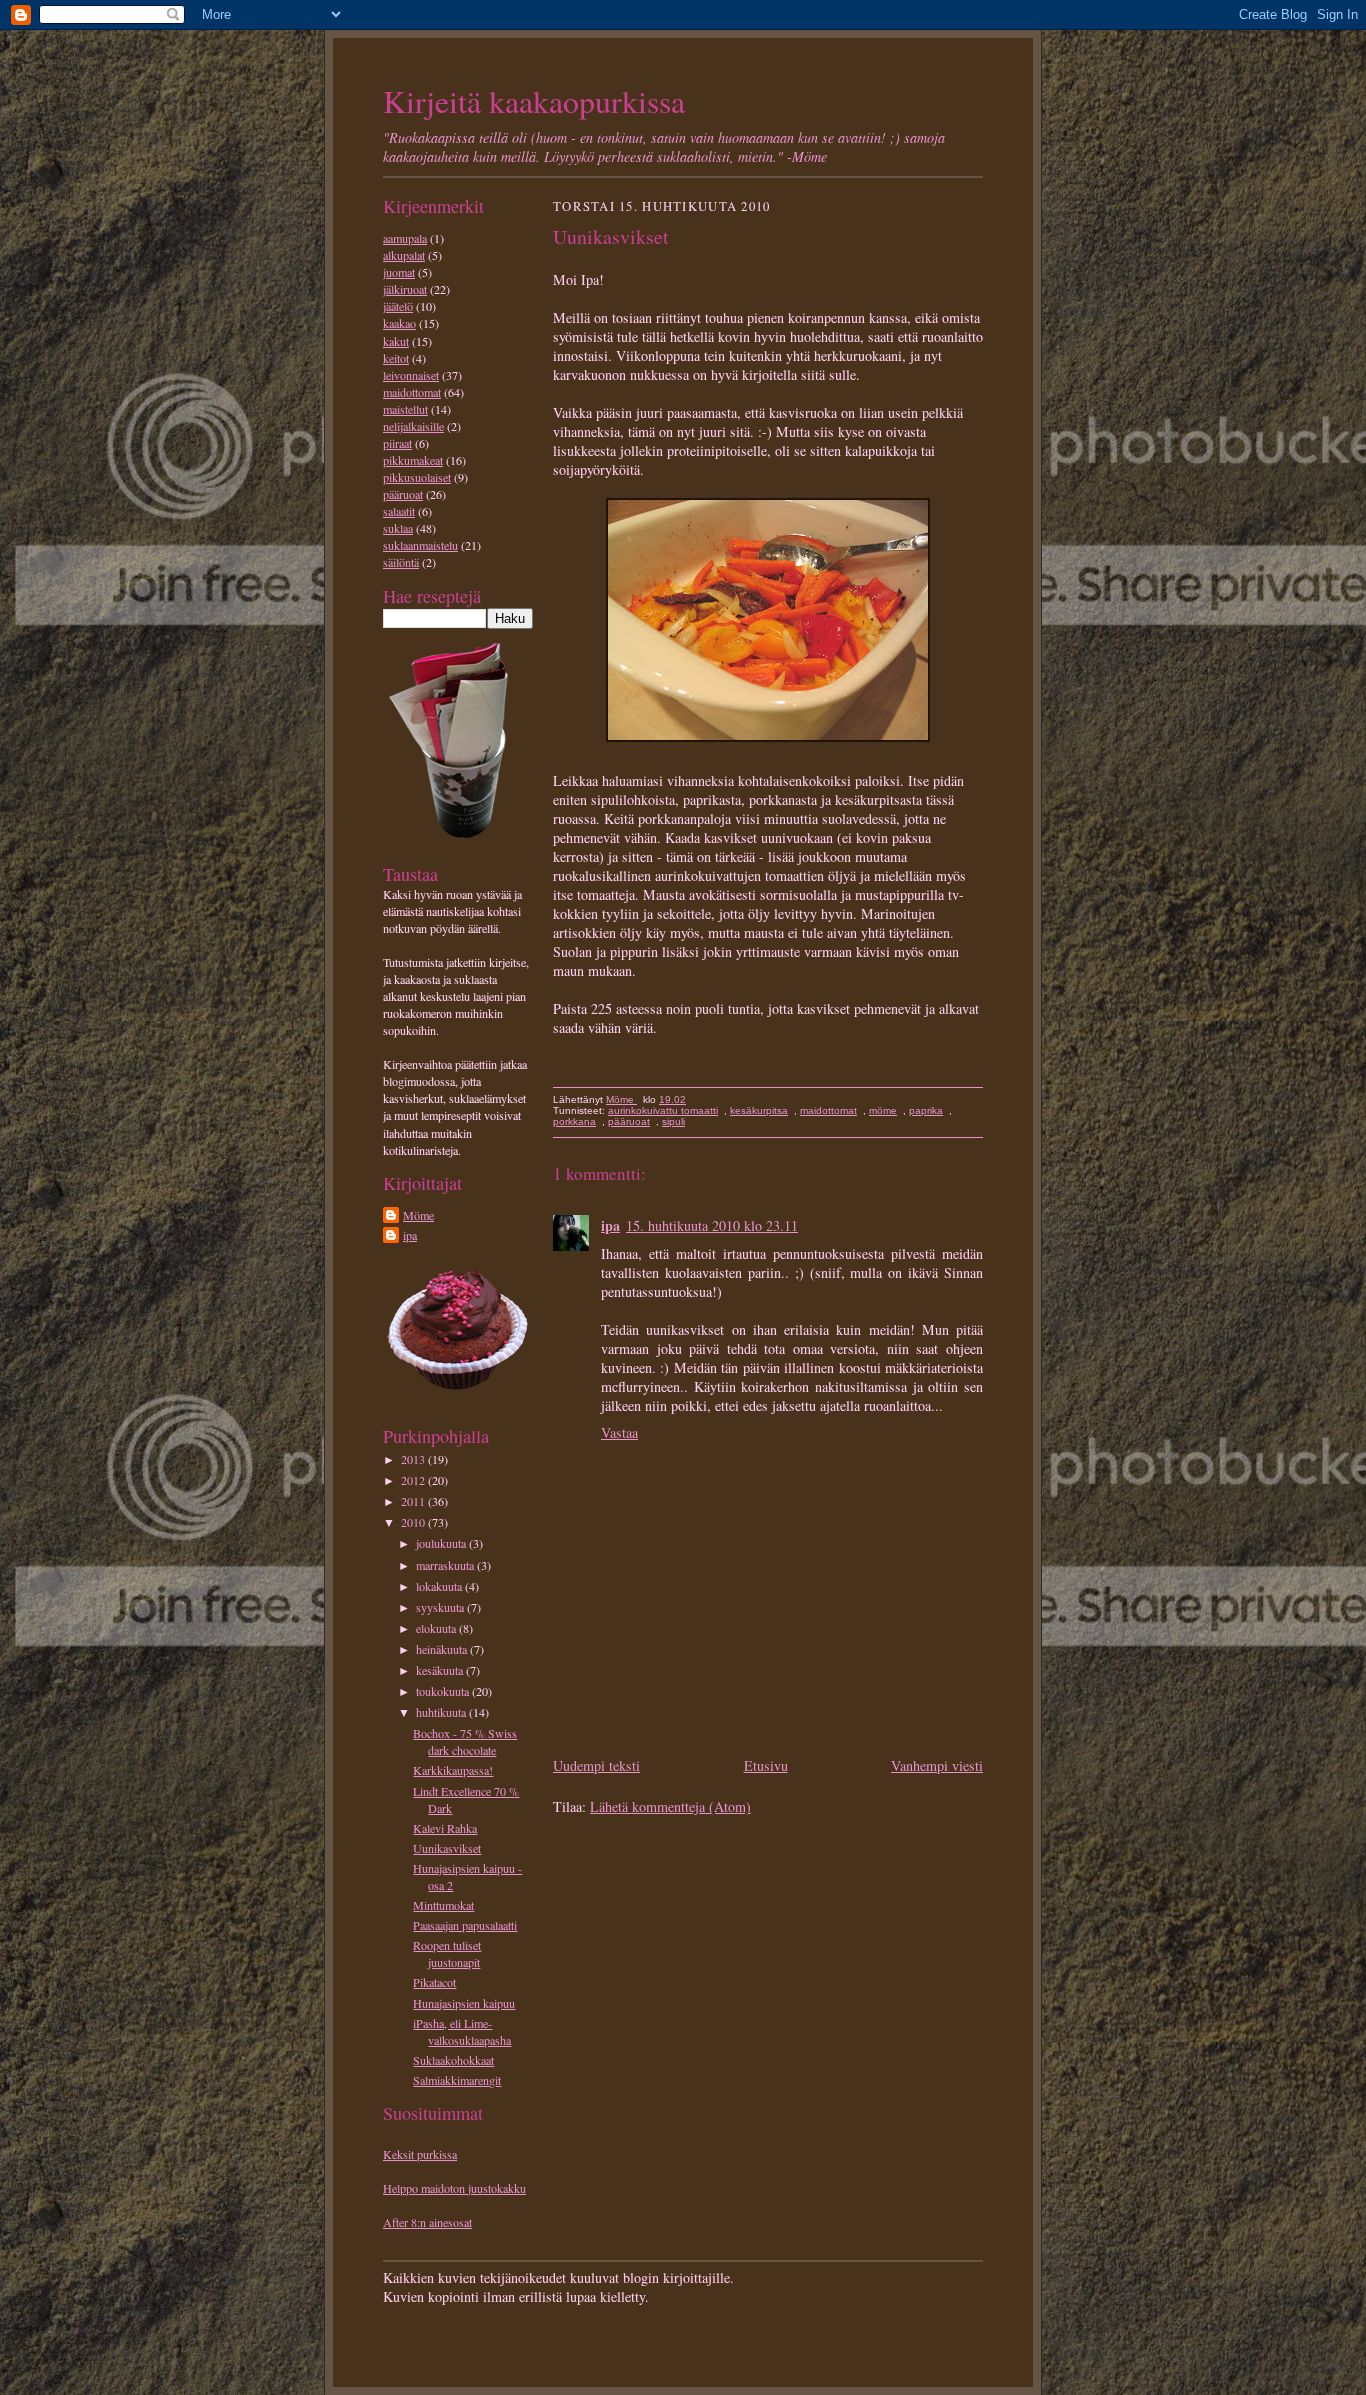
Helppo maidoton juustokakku (454, 2188)
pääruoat (403, 494)
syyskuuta (441, 1607)
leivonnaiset (411, 375)
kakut (396, 341)
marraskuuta (446, 1565)
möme (883, 1110)
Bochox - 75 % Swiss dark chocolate (465, 1741)
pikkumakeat (413, 460)
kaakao (399, 323)
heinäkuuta (443, 1649)
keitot (396, 358)
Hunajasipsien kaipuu (464, 2003)
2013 (414, 1459)
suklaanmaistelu (420, 545)
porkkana (574, 1121)
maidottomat (412, 392)
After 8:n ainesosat (427, 2222)
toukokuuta (444, 1691)
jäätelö (398, 306)
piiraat (397, 443)
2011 (414, 1501)
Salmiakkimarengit (457, 2080)
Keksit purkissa (420, 2154)
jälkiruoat (405, 289)
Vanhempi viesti (937, 1765)
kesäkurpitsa (759, 1110)
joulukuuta (442, 1543)
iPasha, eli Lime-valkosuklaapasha (462, 2031)
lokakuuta (440, 1586)
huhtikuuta (442, 1712)
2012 (414, 1480)
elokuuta (437, 1628)
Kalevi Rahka (445, 1828)
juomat (399, 272)
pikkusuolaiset (417, 477)
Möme (418, 1215)
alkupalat (404, 255)
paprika (926, 1110)
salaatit (399, 511)
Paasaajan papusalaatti (465, 1925)
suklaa (398, 528)
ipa (410, 1235)
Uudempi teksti (596, 1765)
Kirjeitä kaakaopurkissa (534, 100)
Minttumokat (443, 1905)
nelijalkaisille (413, 426)
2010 (414, 1522)
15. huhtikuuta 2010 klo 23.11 (712, 1225)
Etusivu (766, 1765)
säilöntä (401, 562)
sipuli (673, 1121)
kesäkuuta (441, 1670)
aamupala (405, 238)
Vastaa (619, 1432)
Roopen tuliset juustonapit (447, 1953)
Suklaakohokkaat (453, 2060)
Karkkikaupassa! (453, 1770)
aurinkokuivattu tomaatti (663, 1110)
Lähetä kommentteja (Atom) (670, 1806)
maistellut (405, 409)
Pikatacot (434, 1982)
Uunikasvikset (447, 1848)
